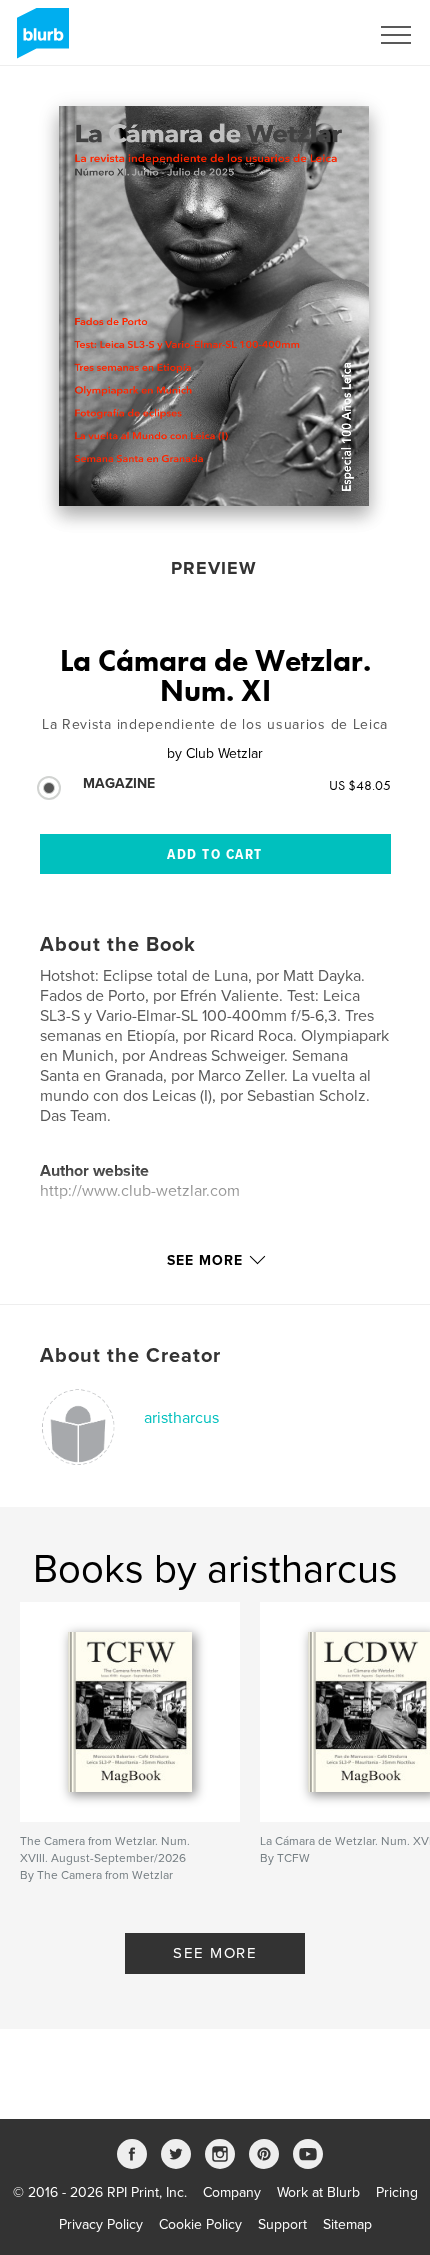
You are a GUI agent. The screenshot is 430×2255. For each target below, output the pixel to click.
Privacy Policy (101, 2224)
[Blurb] (39, 41)
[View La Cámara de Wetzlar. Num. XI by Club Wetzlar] (213, 306)
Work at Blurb (318, 2192)
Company (232, 2192)
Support (282, 2224)
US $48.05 (360, 785)
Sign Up (318, 35)
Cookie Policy (200, 2224)
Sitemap (347, 2224)
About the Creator (130, 1356)
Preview (214, 568)
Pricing (397, 2192)
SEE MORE (215, 1953)
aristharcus (181, 1418)
